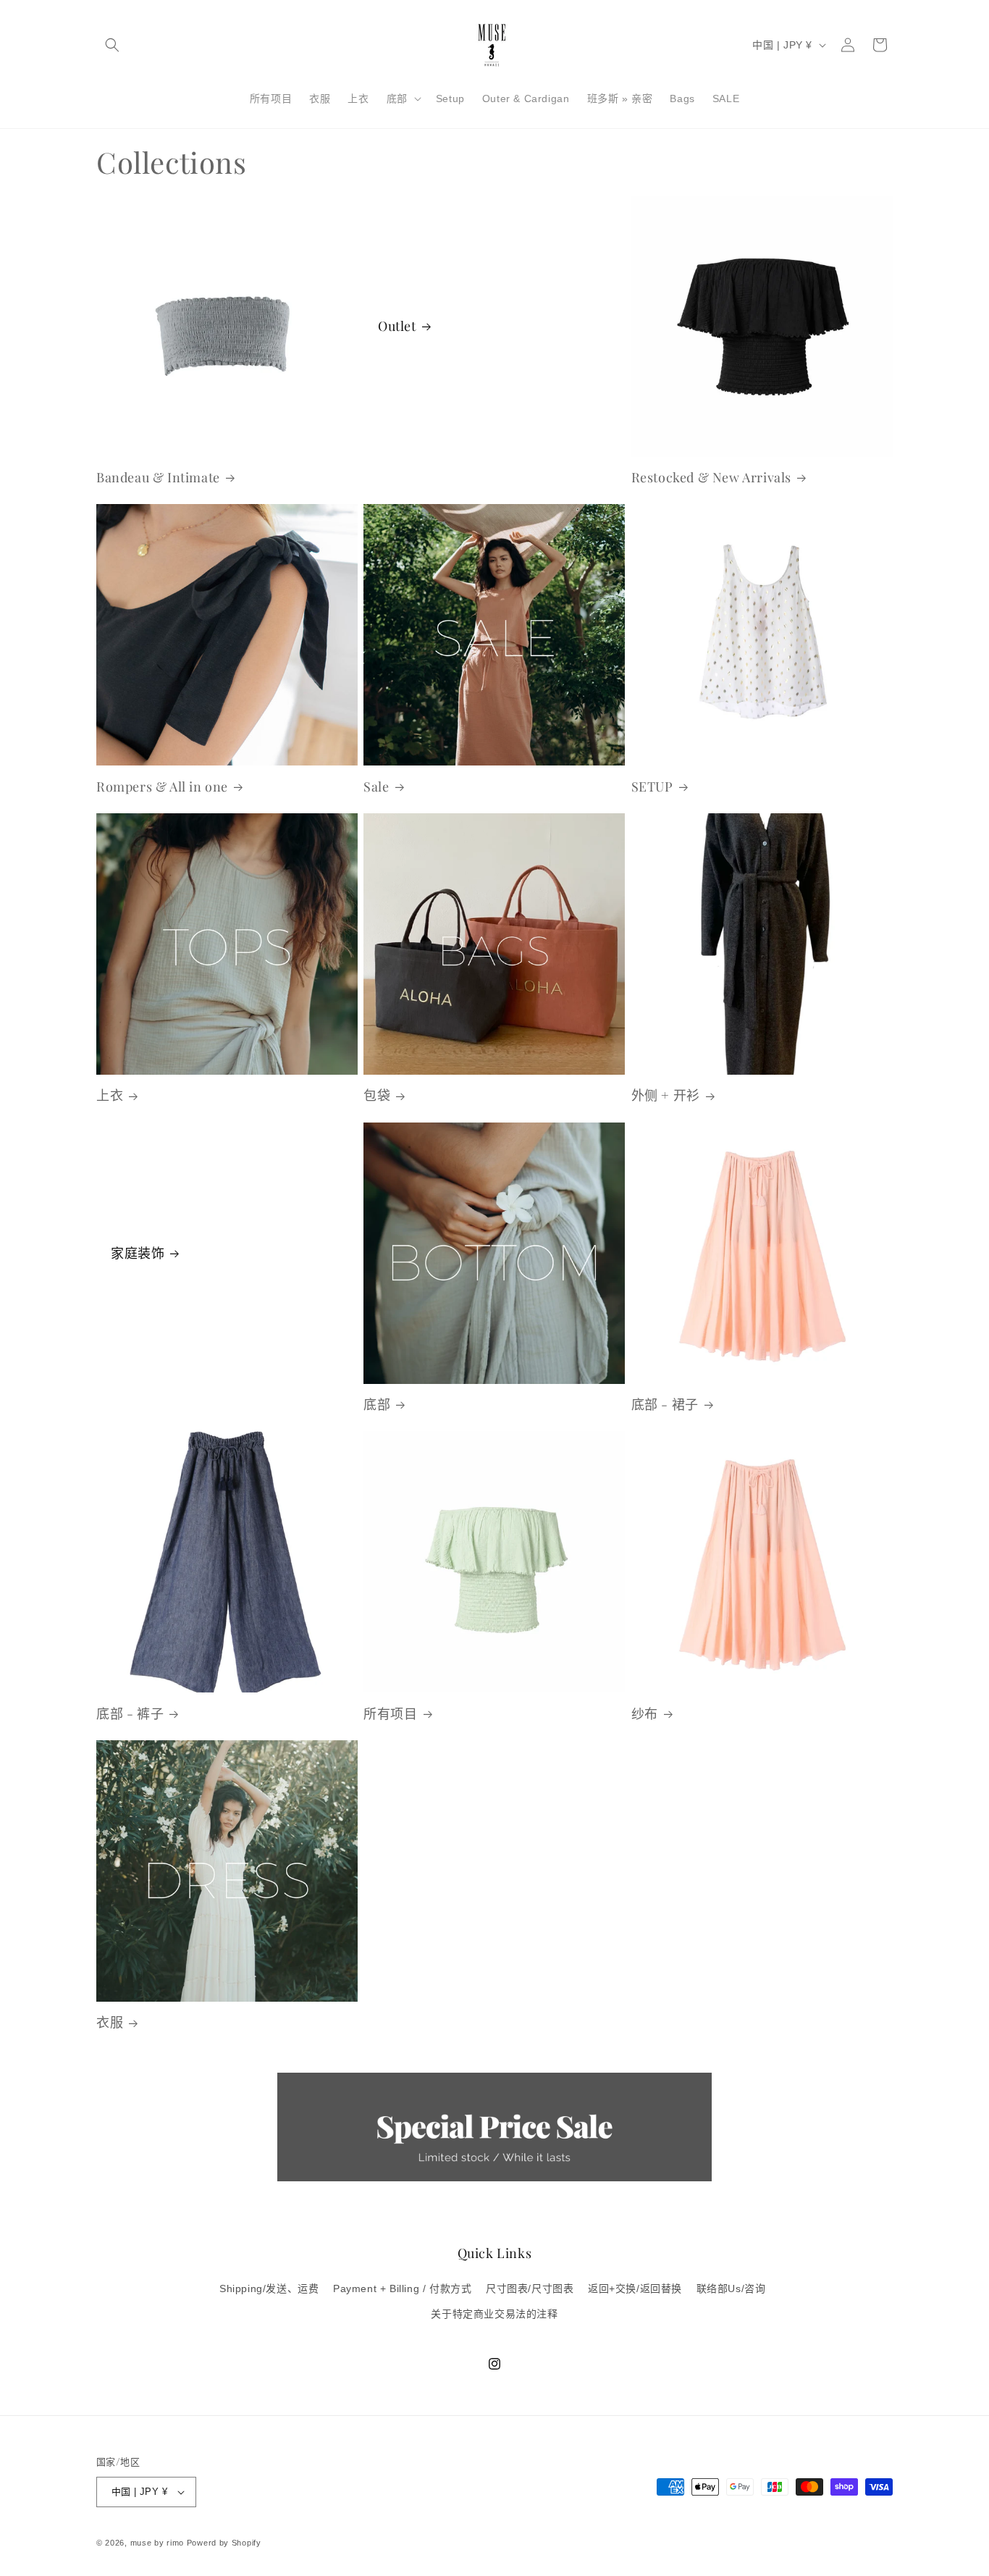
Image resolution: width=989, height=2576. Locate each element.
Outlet (397, 326)
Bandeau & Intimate (158, 478)
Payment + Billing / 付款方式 (402, 2288)
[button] (112, 45)
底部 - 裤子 (130, 1714)
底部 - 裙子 (665, 1405)
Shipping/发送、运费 (269, 2288)
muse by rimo (159, 2543)
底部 (377, 1405)
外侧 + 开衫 (666, 1095)
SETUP (652, 787)
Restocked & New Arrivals (711, 478)
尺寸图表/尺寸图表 (530, 2288)
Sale (376, 787)
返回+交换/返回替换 (635, 2288)
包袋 (377, 1095)
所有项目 (390, 1714)
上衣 (110, 1095)
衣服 (110, 2022)
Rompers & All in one (162, 787)
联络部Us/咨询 (731, 2288)
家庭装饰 (138, 1253)
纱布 (645, 1714)
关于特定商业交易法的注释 (494, 2314)
